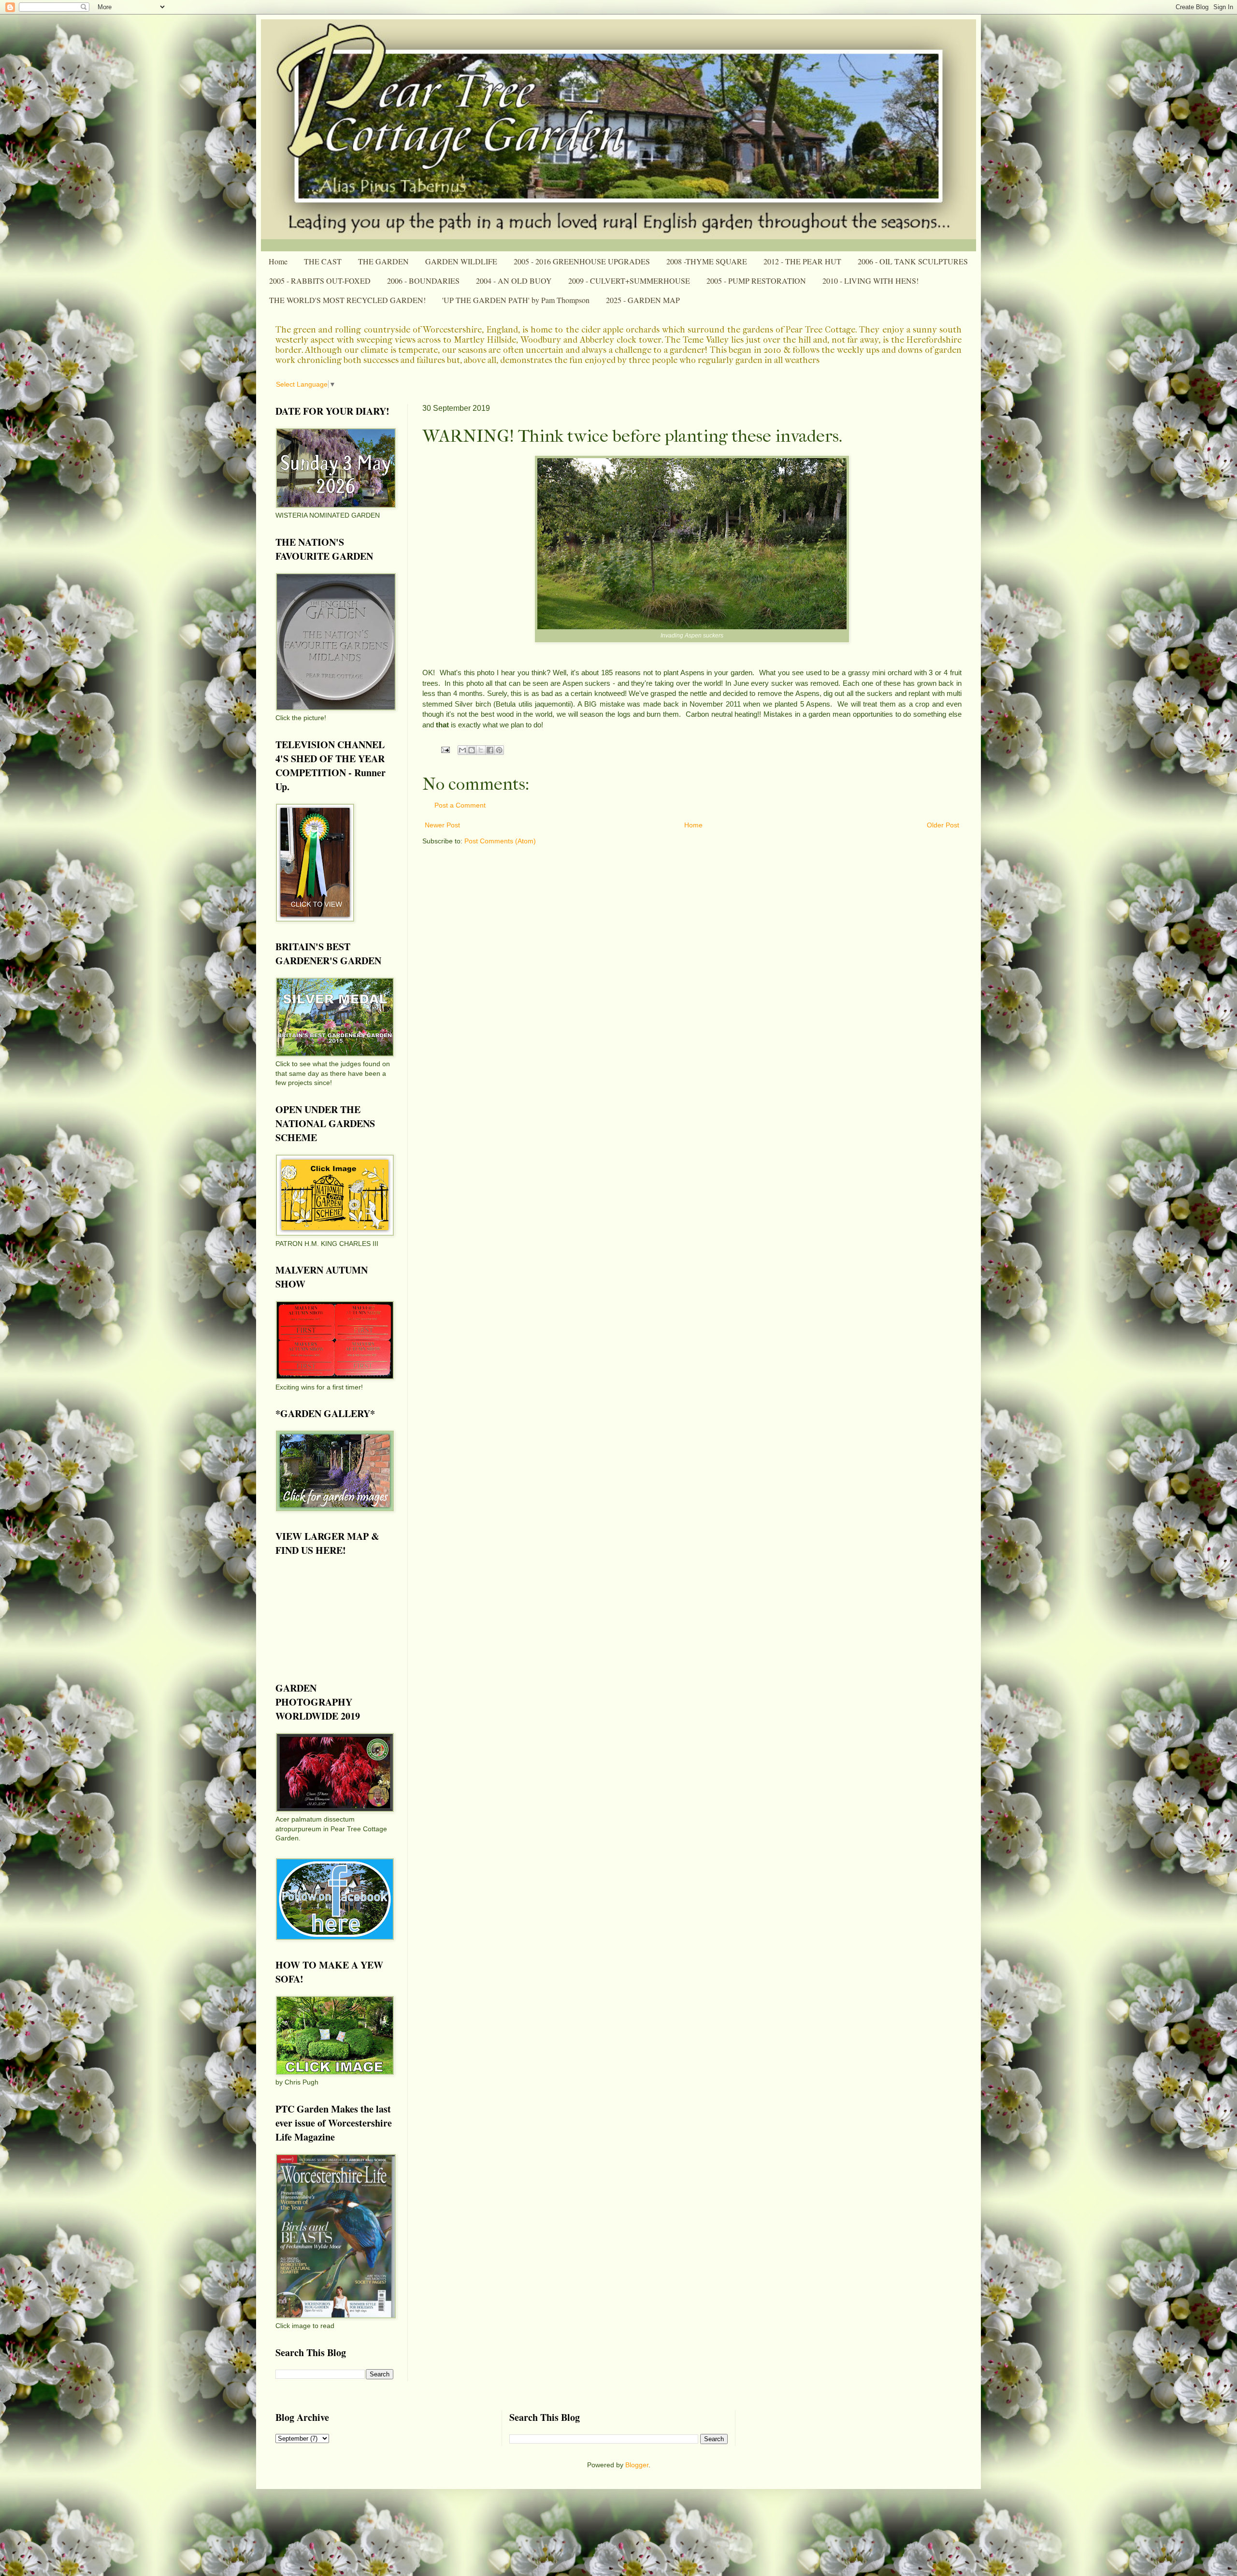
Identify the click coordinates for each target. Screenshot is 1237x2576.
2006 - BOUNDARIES (423, 281)
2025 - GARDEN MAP (643, 300)
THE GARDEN (383, 261)
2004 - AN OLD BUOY (514, 281)
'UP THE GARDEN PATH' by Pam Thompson (516, 300)
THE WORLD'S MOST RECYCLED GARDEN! (347, 300)
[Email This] (462, 750)
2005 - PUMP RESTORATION (756, 281)
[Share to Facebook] (490, 750)
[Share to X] (481, 750)
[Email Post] (445, 750)
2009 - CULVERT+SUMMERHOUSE (629, 281)
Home (278, 261)
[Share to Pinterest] (499, 750)
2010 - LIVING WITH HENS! (870, 281)
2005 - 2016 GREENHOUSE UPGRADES (582, 261)
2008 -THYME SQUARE (707, 261)
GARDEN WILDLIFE (461, 261)
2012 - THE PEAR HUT (802, 261)
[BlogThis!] (472, 750)
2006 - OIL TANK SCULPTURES (913, 261)
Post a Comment (460, 805)
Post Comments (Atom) (500, 841)
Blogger (637, 2465)
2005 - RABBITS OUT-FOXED (320, 281)
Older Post (943, 825)
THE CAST (323, 261)
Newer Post (442, 825)
